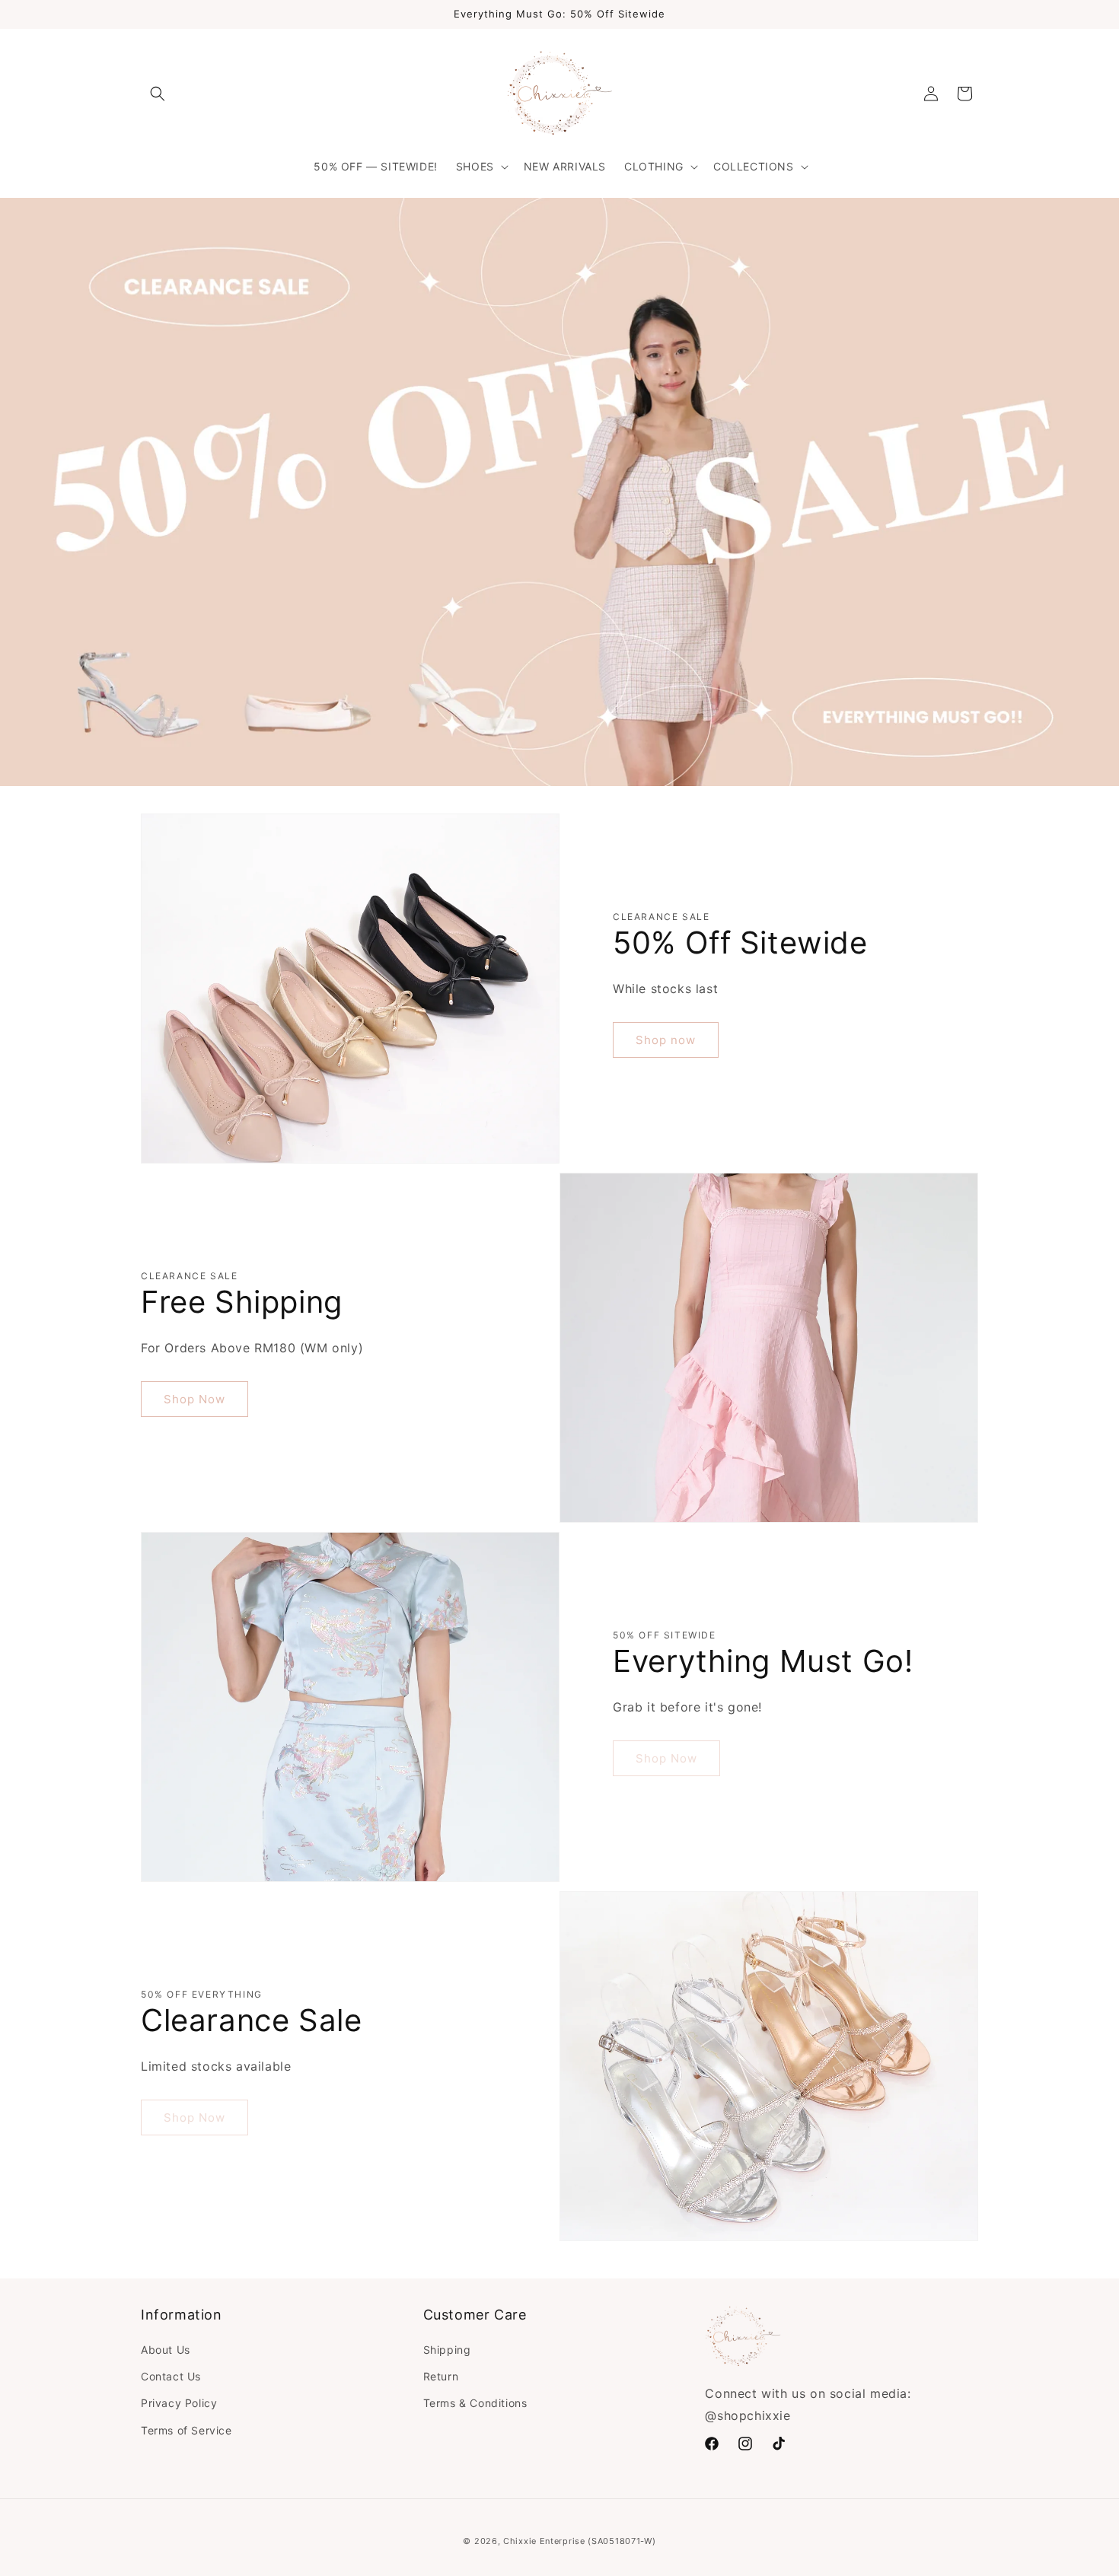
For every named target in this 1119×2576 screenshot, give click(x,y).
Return (441, 2376)
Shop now (666, 1040)
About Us (166, 2350)
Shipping (447, 2350)
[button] (158, 94)
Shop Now (194, 1399)
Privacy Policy (179, 2403)
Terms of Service (186, 2430)
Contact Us (171, 2376)
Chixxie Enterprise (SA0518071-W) (579, 2541)
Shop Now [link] (666, 1758)
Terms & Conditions (475, 2403)
